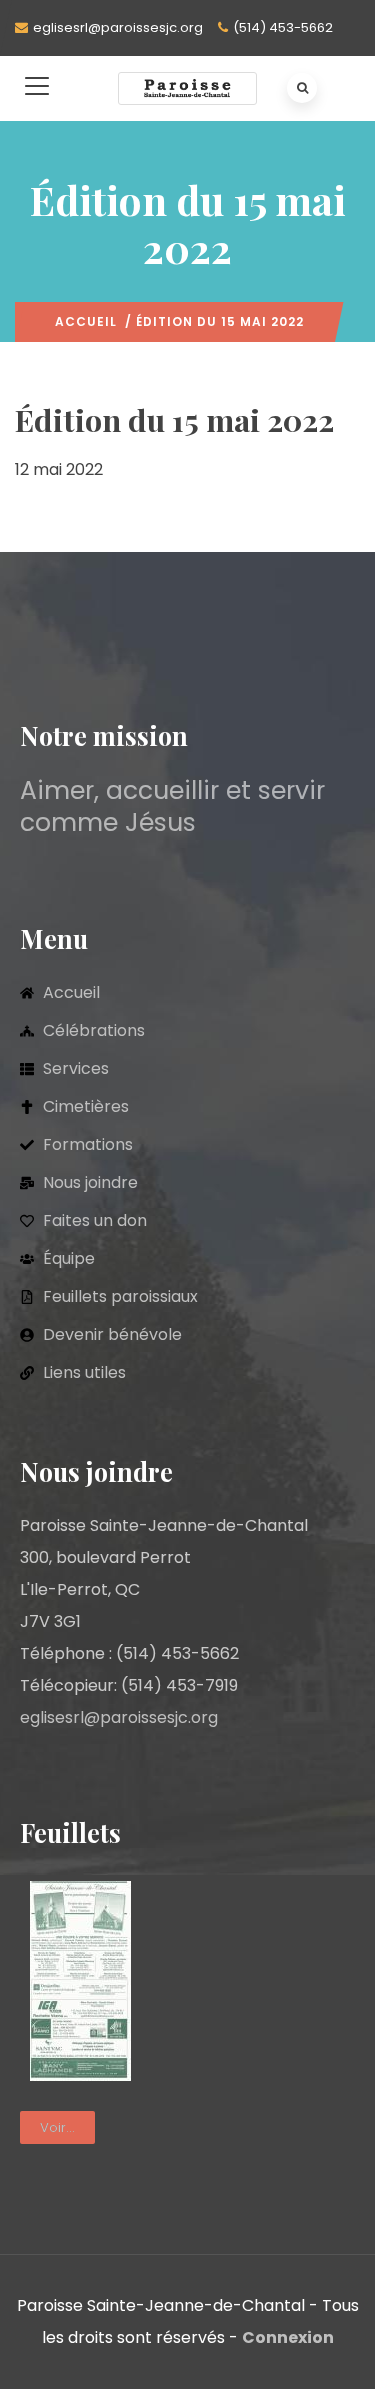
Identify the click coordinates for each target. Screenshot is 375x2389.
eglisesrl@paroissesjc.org (118, 27)
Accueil (86, 321)
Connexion (288, 2337)
